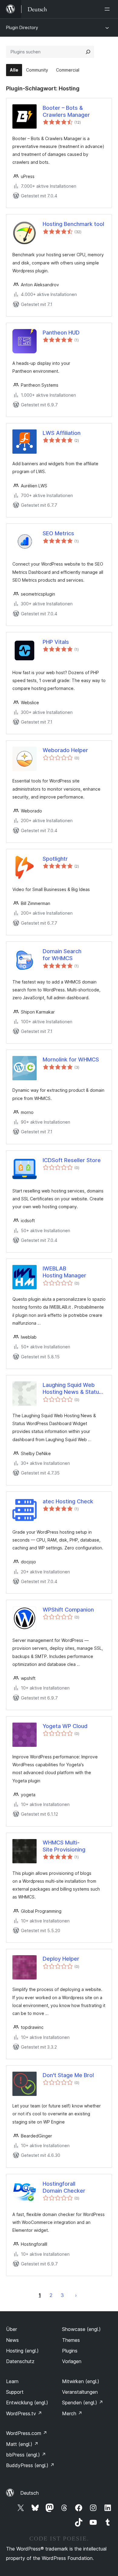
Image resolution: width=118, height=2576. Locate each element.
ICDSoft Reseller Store (72, 1160)
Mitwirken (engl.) (81, 2381)
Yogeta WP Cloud (65, 1726)
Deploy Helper (61, 1959)
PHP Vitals (56, 642)
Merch (72, 2413)
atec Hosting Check (68, 1501)
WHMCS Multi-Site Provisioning (64, 1846)
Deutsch (29, 2493)
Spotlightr (55, 859)
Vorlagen (72, 2361)
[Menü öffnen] (108, 9)
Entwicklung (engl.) (27, 2403)
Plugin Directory (22, 27)
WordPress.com (27, 2433)
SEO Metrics (58, 533)
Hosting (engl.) (22, 2351)
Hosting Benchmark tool (73, 224)
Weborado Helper (65, 750)
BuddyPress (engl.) (30, 2465)
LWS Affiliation (62, 433)
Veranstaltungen (80, 2392)
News (12, 2340)
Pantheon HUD (61, 333)
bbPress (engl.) (26, 2455)
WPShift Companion (68, 1610)
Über (11, 2329)
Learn (12, 2381)
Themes (71, 2340)
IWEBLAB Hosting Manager (64, 1272)
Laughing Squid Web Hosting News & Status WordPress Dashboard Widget (72, 1389)
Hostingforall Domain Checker (64, 2187)
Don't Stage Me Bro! (68, 2075)
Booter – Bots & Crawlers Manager (66, 111)
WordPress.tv (24, 2413)
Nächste (76, 2295)
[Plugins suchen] (88, 52)
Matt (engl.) (22, 2444)
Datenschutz (20, 2361)
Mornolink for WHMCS (71, 1059)
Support (15, 2392)
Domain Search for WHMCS (62, 955)
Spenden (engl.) (83, 2403)
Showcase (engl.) (81, 2329)
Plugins (70, 2351)
